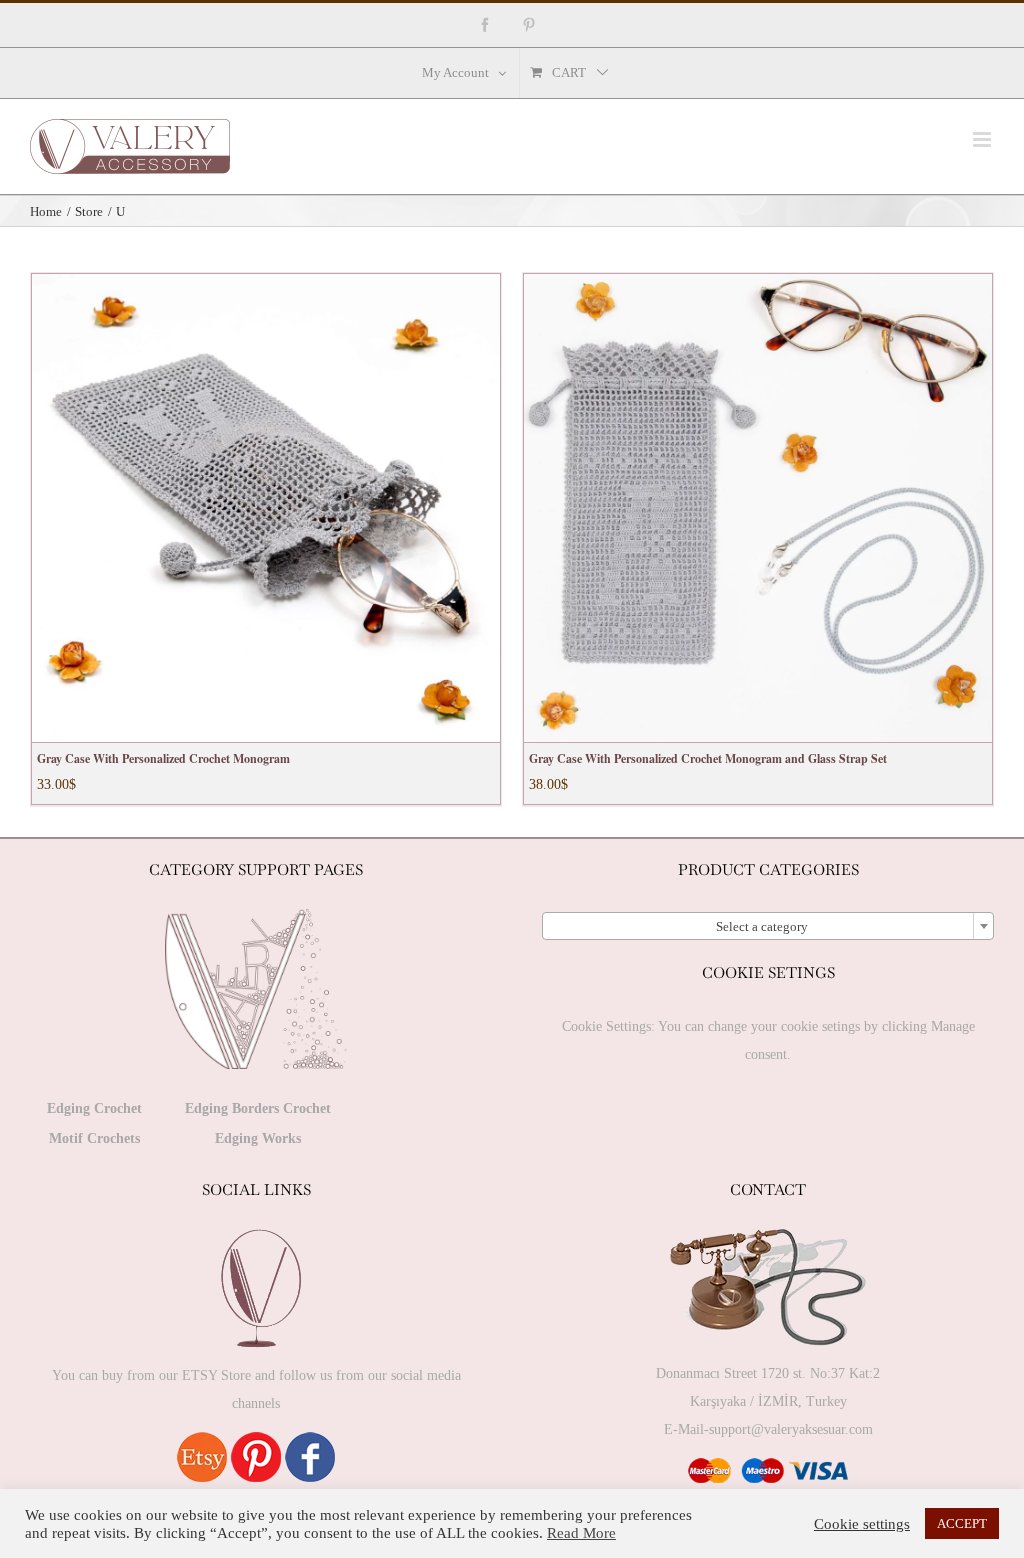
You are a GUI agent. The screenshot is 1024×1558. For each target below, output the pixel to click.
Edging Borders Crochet (258, 1108)
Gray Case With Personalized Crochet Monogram (163, 758)
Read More (581, 1533)
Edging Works (258, 1138)
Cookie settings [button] (862, 1524)
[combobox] (768, 926)
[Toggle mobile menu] (983, 139)
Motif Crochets (94, 1138)
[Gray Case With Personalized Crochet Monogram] (266, 508)
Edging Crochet (94, 1108)
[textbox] (768, 927)
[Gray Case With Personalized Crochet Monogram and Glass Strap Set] (758, 508)
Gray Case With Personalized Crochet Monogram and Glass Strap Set (708, 758)
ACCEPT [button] (962, 1523)
